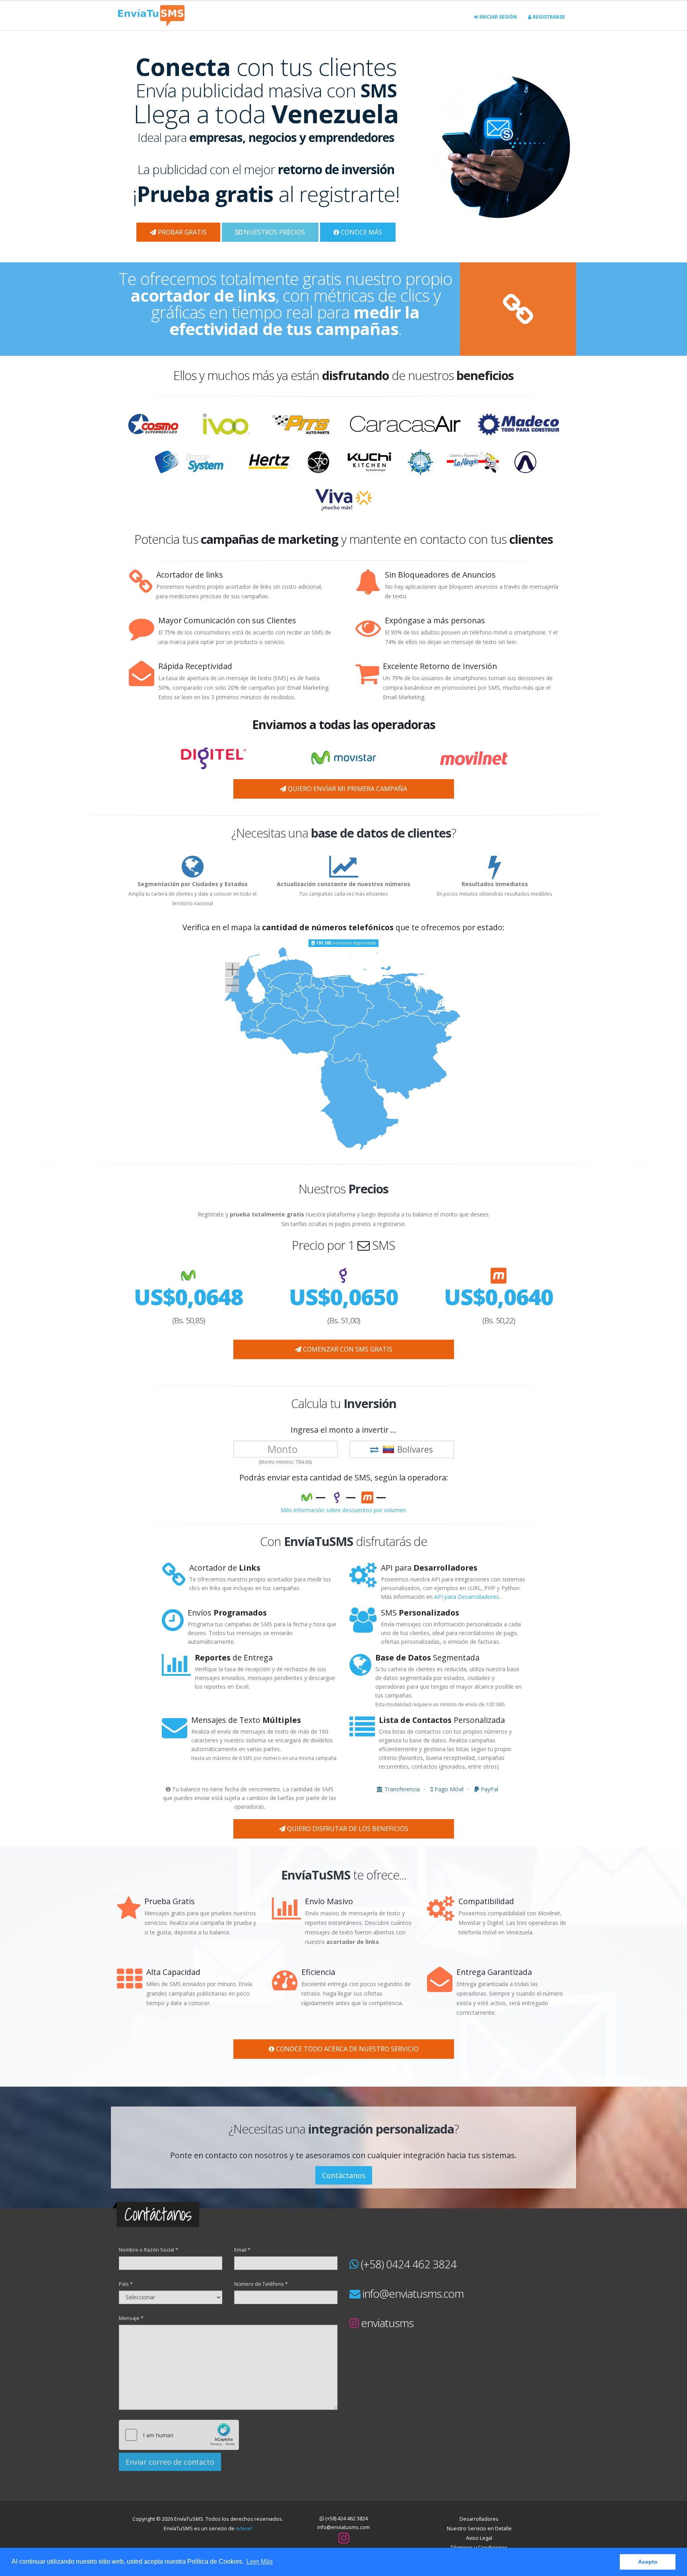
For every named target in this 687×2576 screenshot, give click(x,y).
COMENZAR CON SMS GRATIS (347, 1349)
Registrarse (548, 17)
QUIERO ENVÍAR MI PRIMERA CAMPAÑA (347, 789)
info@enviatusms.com (413, 2293)
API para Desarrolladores (467, 1597)
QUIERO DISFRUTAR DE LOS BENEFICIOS (347, 1829)
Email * (242, 2250)
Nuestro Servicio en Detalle (479, 2528)
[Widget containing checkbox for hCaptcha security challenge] (179, 2435)
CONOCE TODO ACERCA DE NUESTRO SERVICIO (346, 2049)
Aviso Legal (479, 2538)
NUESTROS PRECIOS (274, 232)
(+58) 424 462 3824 (346, 2519)
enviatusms (387, 2323)
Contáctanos (344, 2175)
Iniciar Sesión (498, 17)
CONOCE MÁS (361, 232)
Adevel (244, 2528)
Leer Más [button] (260, 2561)
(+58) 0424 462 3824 (409, 2264)
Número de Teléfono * (261, 2284)
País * (126, 2284)
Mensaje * (131, 2318)
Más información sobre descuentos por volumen (343, 1510)
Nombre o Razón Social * (148, 2250)
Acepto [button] (648, 2562)
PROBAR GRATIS (181, 232)
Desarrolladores (479, 2519)
